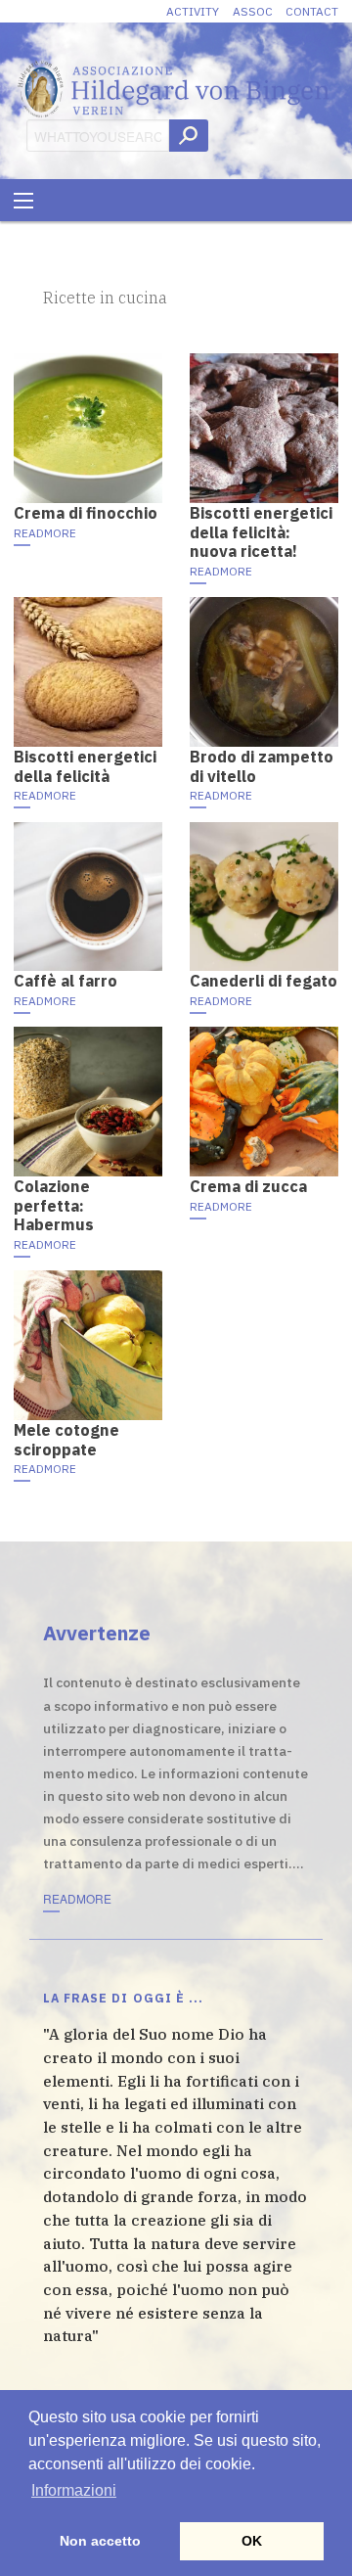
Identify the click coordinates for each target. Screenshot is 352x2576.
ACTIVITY (193, 11)
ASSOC (253, 11)
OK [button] (252, 2541)
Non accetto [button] (100, 2541)
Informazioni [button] (74, 2490)
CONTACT (312, 11)
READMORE (45, 533)
